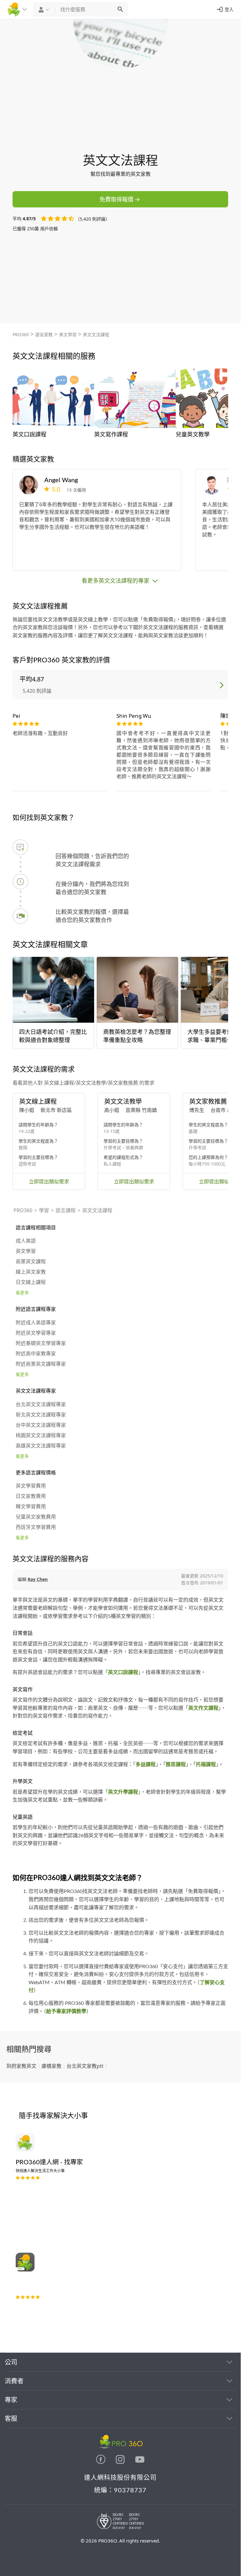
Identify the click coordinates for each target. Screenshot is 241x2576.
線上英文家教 (31, 1272)
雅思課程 (176, 1765)
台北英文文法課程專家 (41, 1405)
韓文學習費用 (31, 1507)
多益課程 (146, 1765)
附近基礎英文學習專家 (41, 1343)
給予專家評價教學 (66, 2011)
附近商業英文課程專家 (41, 1364)
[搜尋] (120, 9)
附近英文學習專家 (36, 1333)
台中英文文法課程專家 (41, 1425)
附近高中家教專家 (36, 1354)
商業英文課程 (31, 1262)
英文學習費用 (31, 1486)
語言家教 (44, 334)
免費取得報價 (116, 199)
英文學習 (68, 334)
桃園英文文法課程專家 (41, 1436)
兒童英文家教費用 (36, 1517)
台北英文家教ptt (85, 2066)
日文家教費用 (31, 1496)
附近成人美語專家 (36, 1323)
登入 (229, 9)
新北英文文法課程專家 (41, 1415)
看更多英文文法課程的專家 (116, 581)
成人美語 (26, 1241)
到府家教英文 (21, 2066)
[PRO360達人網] (101, 2462)
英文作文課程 (203, 1708)
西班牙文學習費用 (36, 1527)
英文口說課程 (123, 1672)
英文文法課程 (96, 334)
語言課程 (66, 1210)
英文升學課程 (123, 1792)
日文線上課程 (31, 1282)
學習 (44, 1210)
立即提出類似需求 (49, 1181)
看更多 (22, 1293)
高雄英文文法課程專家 (41, 1446)
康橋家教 (51, 2066)
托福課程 (206, 1765)
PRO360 (21, 334)
